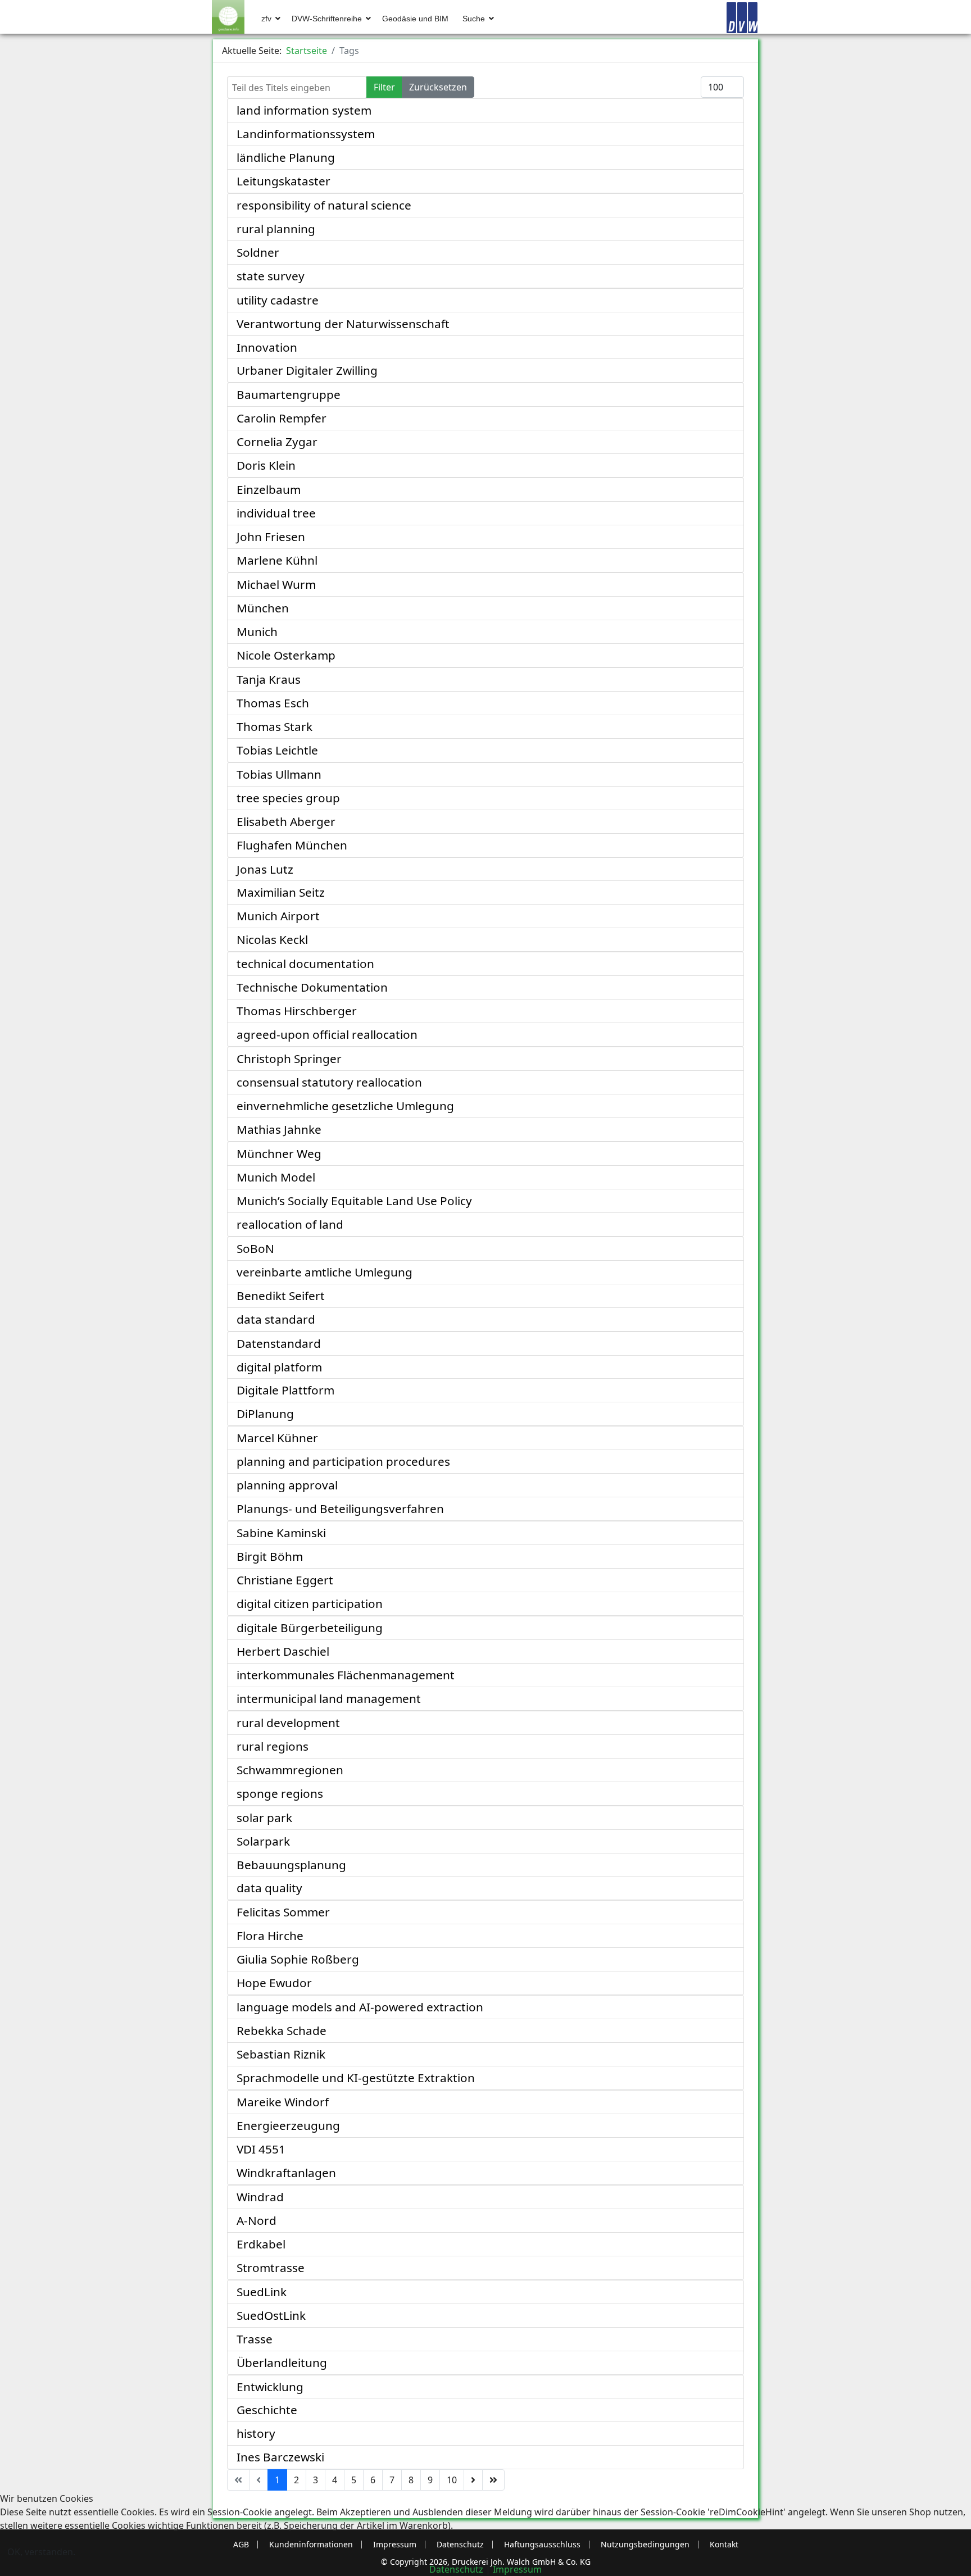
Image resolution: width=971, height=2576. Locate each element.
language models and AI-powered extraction (360, 2007)
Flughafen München (292, 845)
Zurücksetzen (438, 87)
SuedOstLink (271, 2315)
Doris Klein (266, 465)
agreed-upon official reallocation (327, 1034)
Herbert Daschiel (283, 1651)
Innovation (267, 347)
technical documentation (305, 964)
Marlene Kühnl (277, 560)
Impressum (517, 2569)
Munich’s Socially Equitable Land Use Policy (354, 1201)
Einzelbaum (269, 489)
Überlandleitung (282, 2363)
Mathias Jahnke (279, 1129)
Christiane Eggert (285, 1580)
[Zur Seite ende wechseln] (493, 2480)
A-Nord (257, 2220)
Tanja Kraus (269, 679)
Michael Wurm (276, 584)
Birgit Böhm (270, 1556)
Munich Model (276, 1177)
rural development (288, 1723)
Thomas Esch (273, 703)
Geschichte (267, 2410)
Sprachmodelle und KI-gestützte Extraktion (356, 2078)
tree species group (288, 798)
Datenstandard (279, 1343)
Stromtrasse (271, 2268)
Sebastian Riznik (281, 2054)
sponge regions (280, 1793)
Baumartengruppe (289, 394)
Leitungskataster (283, 181)
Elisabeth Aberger (286, 821)
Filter (384, 87)
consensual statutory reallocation (329, 1082)
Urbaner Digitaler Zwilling (307, 370)
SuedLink (262, 2292)
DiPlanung (265, 1414)
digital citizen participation (310, 1603)
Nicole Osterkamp (286, 655)
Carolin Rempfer (282, 418)
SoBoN (255, 1248)
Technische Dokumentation (312, 987)
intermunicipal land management (329, 1698)
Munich (257, 631)
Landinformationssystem (306, 134)
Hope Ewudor (274, 1983)
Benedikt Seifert (281, 1296)
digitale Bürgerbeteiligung (310, 1628)
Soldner (258, 252)
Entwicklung (270, 2387)
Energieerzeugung (288, 2125)
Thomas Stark (274, 726)
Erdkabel (261, 2244)
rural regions (273, 1746)
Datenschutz (456, 2569)
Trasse (255, 2339)
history (256, 2433)
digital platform (279, 1367)
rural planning (276, 229)
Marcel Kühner (277, 1438)
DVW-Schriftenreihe (327, 19)
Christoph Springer (289, 1058)
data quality (269, 1888)
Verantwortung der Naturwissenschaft (343, 324)
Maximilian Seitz (281, 892)
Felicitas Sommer (283, 1912)
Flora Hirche (270, 1936)
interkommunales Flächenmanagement (346, 1675)
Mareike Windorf (283, 2102)
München (263, 608)
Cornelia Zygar (277, 442)
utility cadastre (278, 300)
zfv (266, 19)
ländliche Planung (286, 157)
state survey (271, 276)
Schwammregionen (290, 1770)
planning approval (287, 1485)
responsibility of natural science (324, 205)
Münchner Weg (279, 1153)
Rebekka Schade (282, 2030)
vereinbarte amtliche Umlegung (325, 1272)
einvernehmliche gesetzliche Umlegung (345, 1106)
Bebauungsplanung (291, 1865)
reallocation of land (290, 1224)
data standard (276, 1319)
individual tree (276, 513)
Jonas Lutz (265, 869)
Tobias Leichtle (277, 750)
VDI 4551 (261, 2149)
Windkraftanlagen (286, 2173)
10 (452, 2480)
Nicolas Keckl (272, 939)
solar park (264, 1818)
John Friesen (271, 537)
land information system (304, 110)
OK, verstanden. (41, 2552)
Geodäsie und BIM (415, 19)
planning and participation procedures (343, 1461)
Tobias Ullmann (279, 774)
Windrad (260, 2197)
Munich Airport (278, 916)
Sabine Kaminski (281, 1533)
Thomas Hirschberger (297, 1011)
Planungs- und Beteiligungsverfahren (340, 1509)
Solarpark (263, 1841)
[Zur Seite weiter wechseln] (473, 2480)
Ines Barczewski (280, 2457)
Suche (474, 19)
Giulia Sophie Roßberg (298, 1959)
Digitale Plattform (285, 1390)
